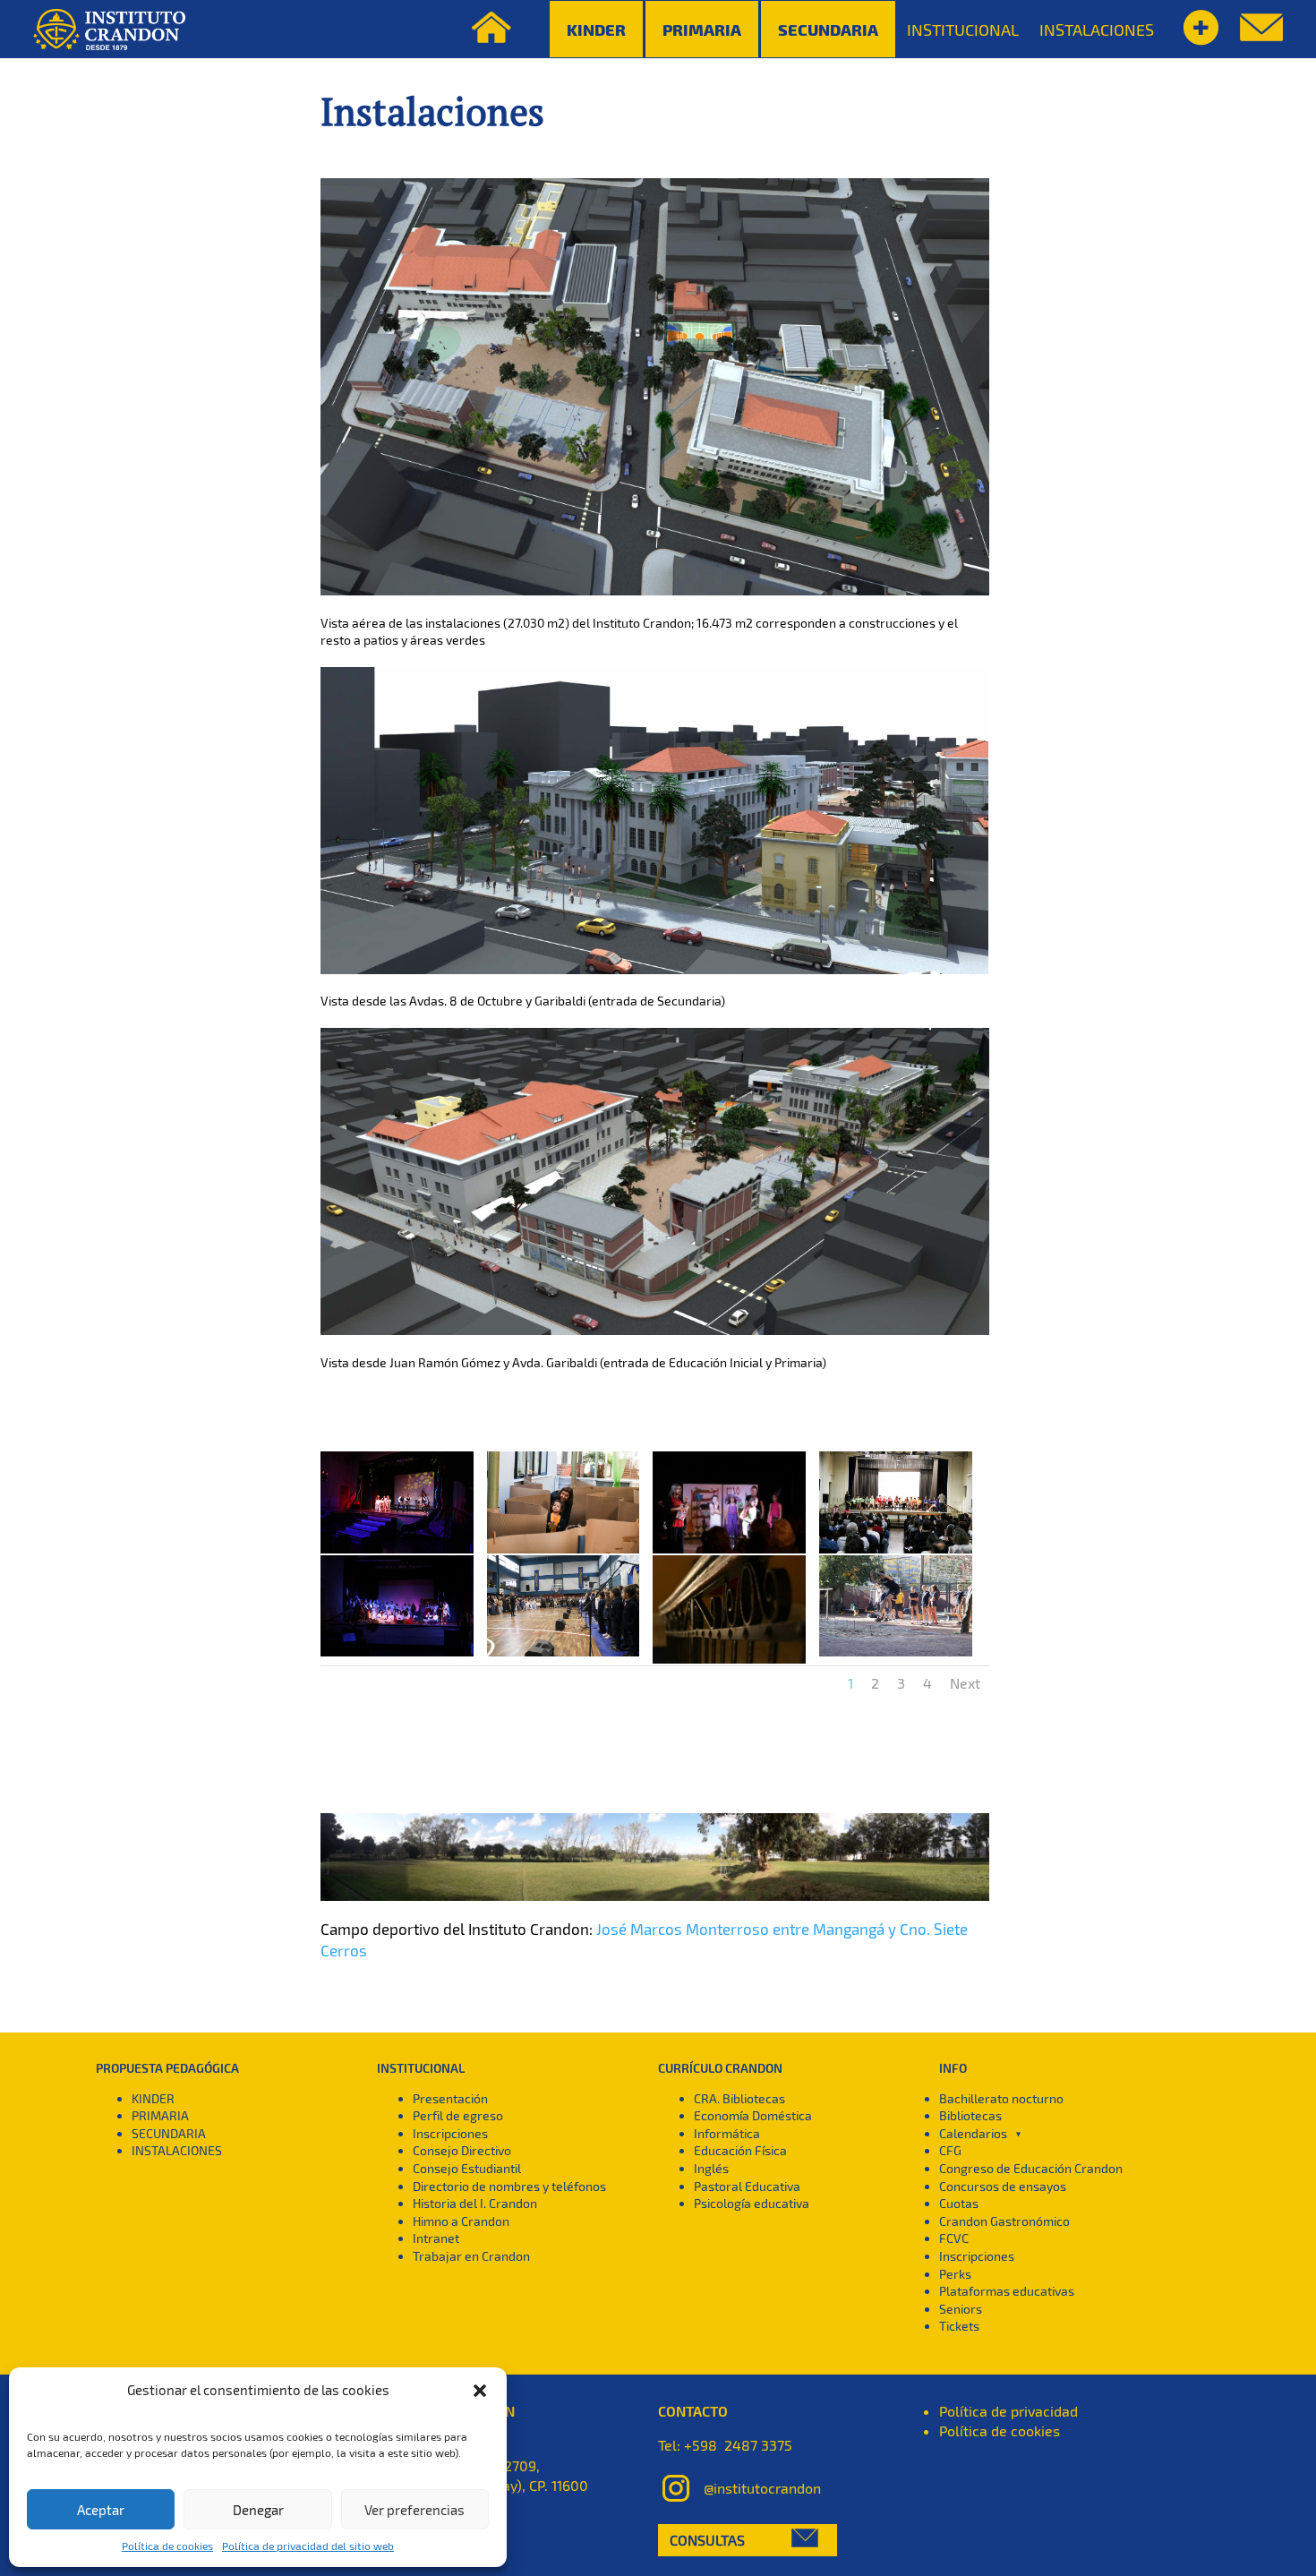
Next (965, 1683)
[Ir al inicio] (109, 30)
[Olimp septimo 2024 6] (896, 1553)
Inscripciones (450, 2133)
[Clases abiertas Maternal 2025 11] (564, 1553)
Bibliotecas (970, 2115)
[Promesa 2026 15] (564, 1656)
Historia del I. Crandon (475, 2203)
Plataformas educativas (1007, 2291)
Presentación (450, 2098)
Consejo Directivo (462, 2150)
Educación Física (740, 2150)
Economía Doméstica (753, 2115)
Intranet (436, 2238)
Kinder (596, 29)
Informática (727, 2133)
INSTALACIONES (1097, 30)
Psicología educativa (752, 2203)
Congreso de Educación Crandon (1031, 2168)
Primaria (702, 29)
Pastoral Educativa (747, 2186)
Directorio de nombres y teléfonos (509, 2186)
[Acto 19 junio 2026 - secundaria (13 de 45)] (397, 1656)
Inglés (711, 2168)
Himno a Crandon (461, 2221)
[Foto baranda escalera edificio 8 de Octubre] (729, 1663)
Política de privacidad (1008, 2411)
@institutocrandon (762, 2487)
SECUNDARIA (169, 2133)
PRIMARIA (160, 2115)
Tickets (959, 2326)
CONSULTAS (707, 2540)
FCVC (954, 2238)
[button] (480, 2391)
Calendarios (973, 2133)
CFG (950, 2150)
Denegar (258, 2510)
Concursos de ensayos (1003, 2186)
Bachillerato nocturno (1001, 2098)
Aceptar (101, 2510)
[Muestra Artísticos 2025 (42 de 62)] (397, 1553)
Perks (955, 2274)
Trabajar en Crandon (471, 2256)
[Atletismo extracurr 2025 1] (896, 1656)
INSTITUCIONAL (963, 30)
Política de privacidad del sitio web (308, 2546)
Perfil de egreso (458, 2115)
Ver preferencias (414, 2510)
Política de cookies (167, 2546)
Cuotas (959, 2203)
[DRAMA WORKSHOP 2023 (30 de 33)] (729, 1553)
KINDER (153, 2098)
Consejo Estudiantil (467, 2168)
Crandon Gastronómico (1004, 2221)
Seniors (961, 2309)
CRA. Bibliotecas (739, 2098)
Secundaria (828, 29)
